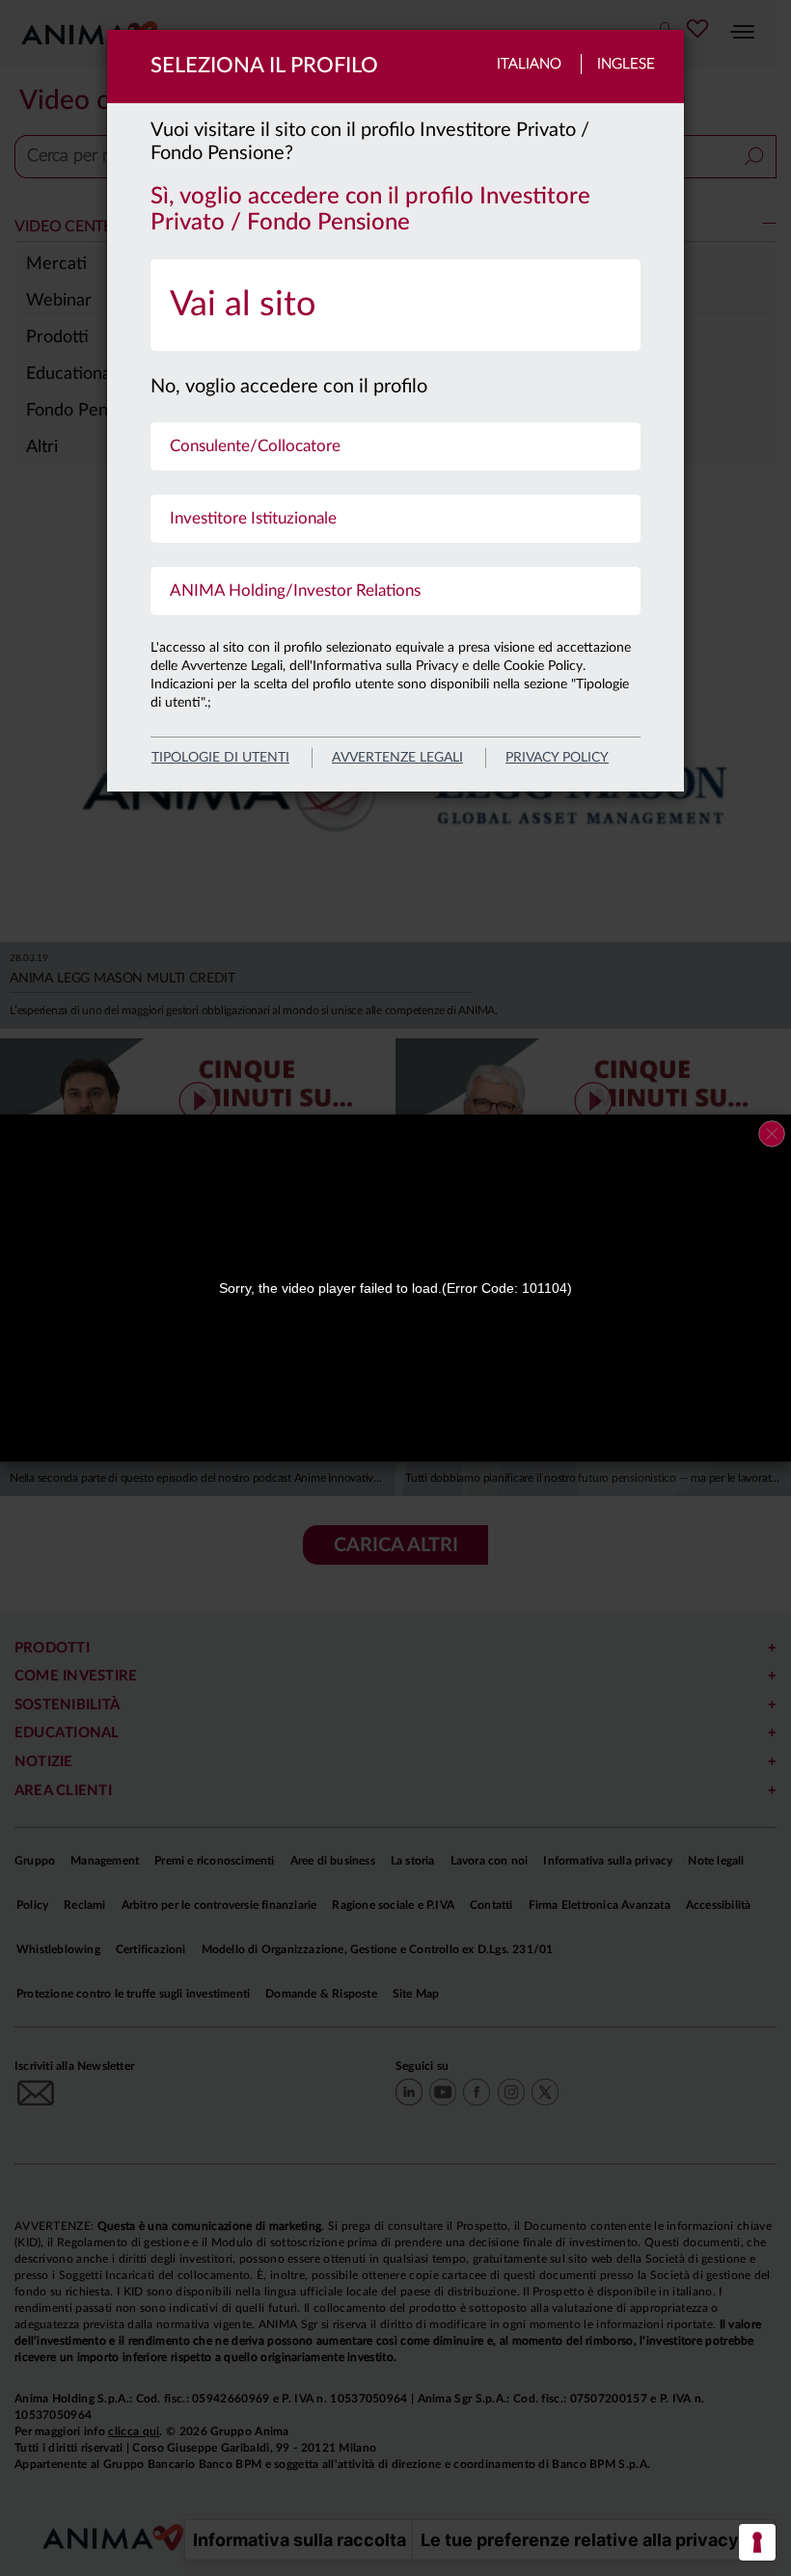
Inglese (626, 64)
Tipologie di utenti (220, 758)
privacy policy (557, 758)
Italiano (529, 64)
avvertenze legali (397, 758)
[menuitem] (395, 305)
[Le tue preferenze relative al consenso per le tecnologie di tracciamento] (757, 2542)
